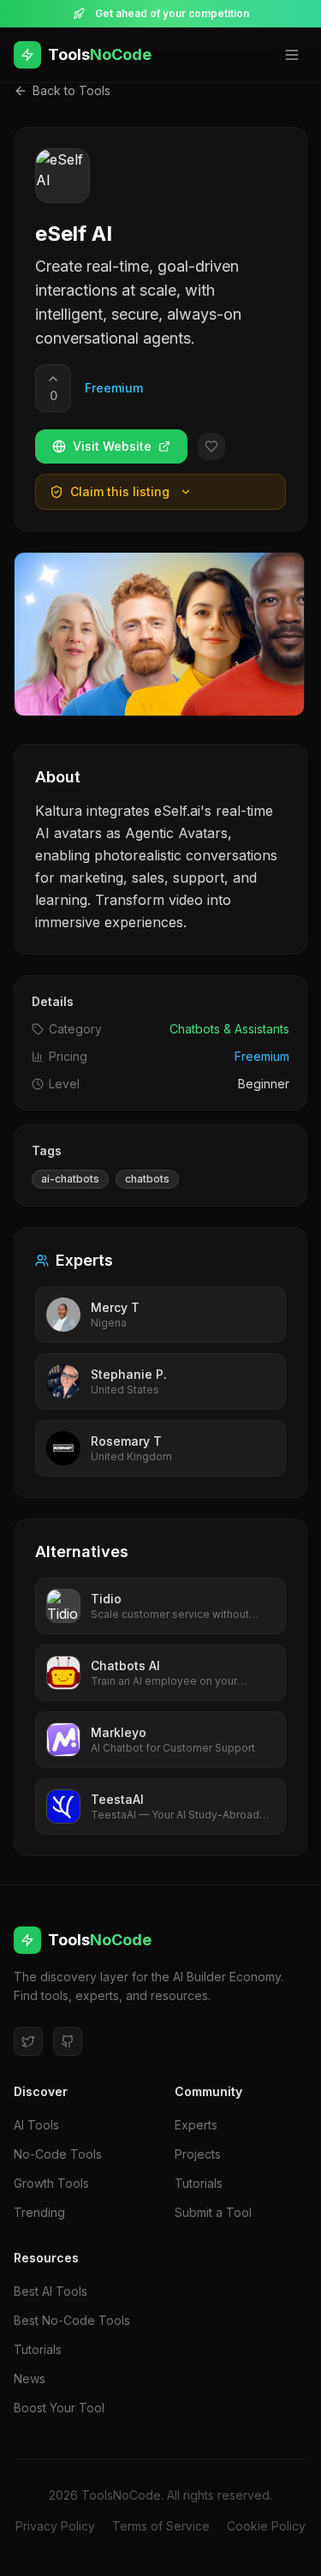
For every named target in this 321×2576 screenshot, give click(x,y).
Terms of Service (161, 2526)
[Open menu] (292, 55)
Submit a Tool (213, 2212)
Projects (198, 2154)
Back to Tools (71, 90)
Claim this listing (120, 491)
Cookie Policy (266, 2526)
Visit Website (112, 446)
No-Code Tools (58, 2154)
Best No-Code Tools (72, 2320)
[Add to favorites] (211, 446)
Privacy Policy (55, 2526)
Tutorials (199, 2183)
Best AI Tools (51, 2291)
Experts (196, 2125)
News (30, 2378)
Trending (39, 2212)
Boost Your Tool (59, 2408)
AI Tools (36, 2125)
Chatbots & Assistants (229, 1029)
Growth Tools (51, 2183)
